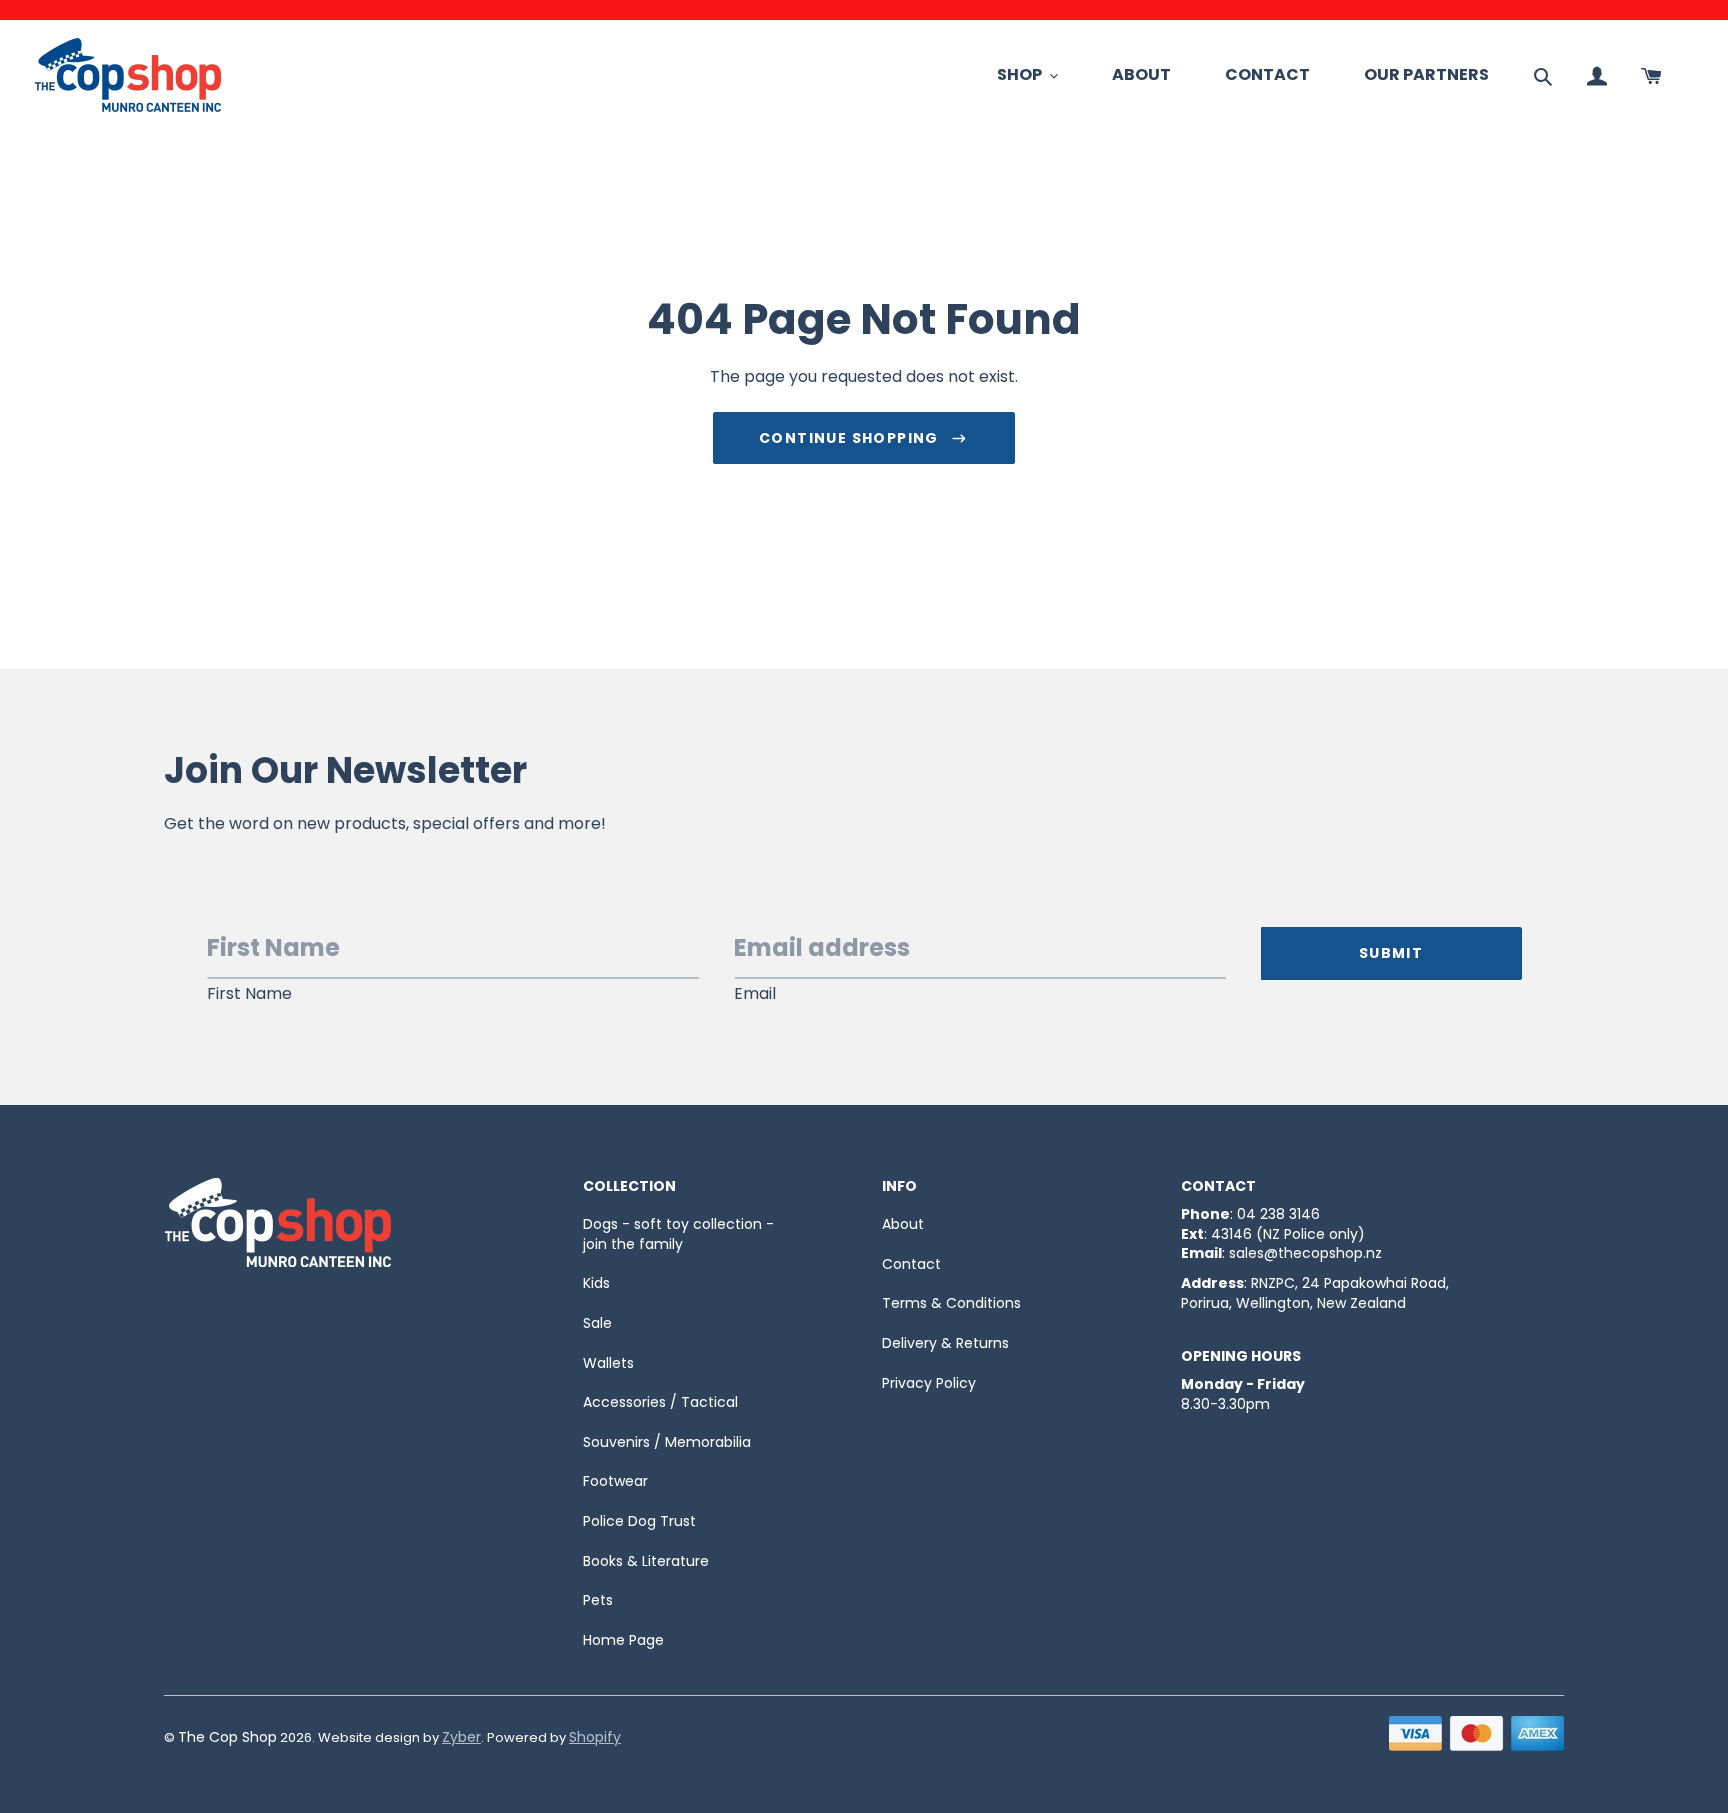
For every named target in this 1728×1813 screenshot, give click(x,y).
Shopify (595, 1737)
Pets (598, 1600)
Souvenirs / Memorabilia (667, 1442)
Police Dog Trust (639, 1521)
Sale (597, 1323)
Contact (911, 1264)
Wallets (608, 1363)
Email (755, 994)
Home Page (623, 1640)
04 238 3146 (1278, 1214)
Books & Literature (646, 1561)
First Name (249, 994)
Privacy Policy (929, 1383)
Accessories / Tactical (660, 1402)
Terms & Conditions (951, 1303)
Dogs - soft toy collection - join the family (678, 1234)
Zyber (461, 1737)
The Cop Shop (227, 1737)
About (903, 1224)
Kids (596, 1283)
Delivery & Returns (945, 1343)
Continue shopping (849, 438)
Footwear (615, 1481)
